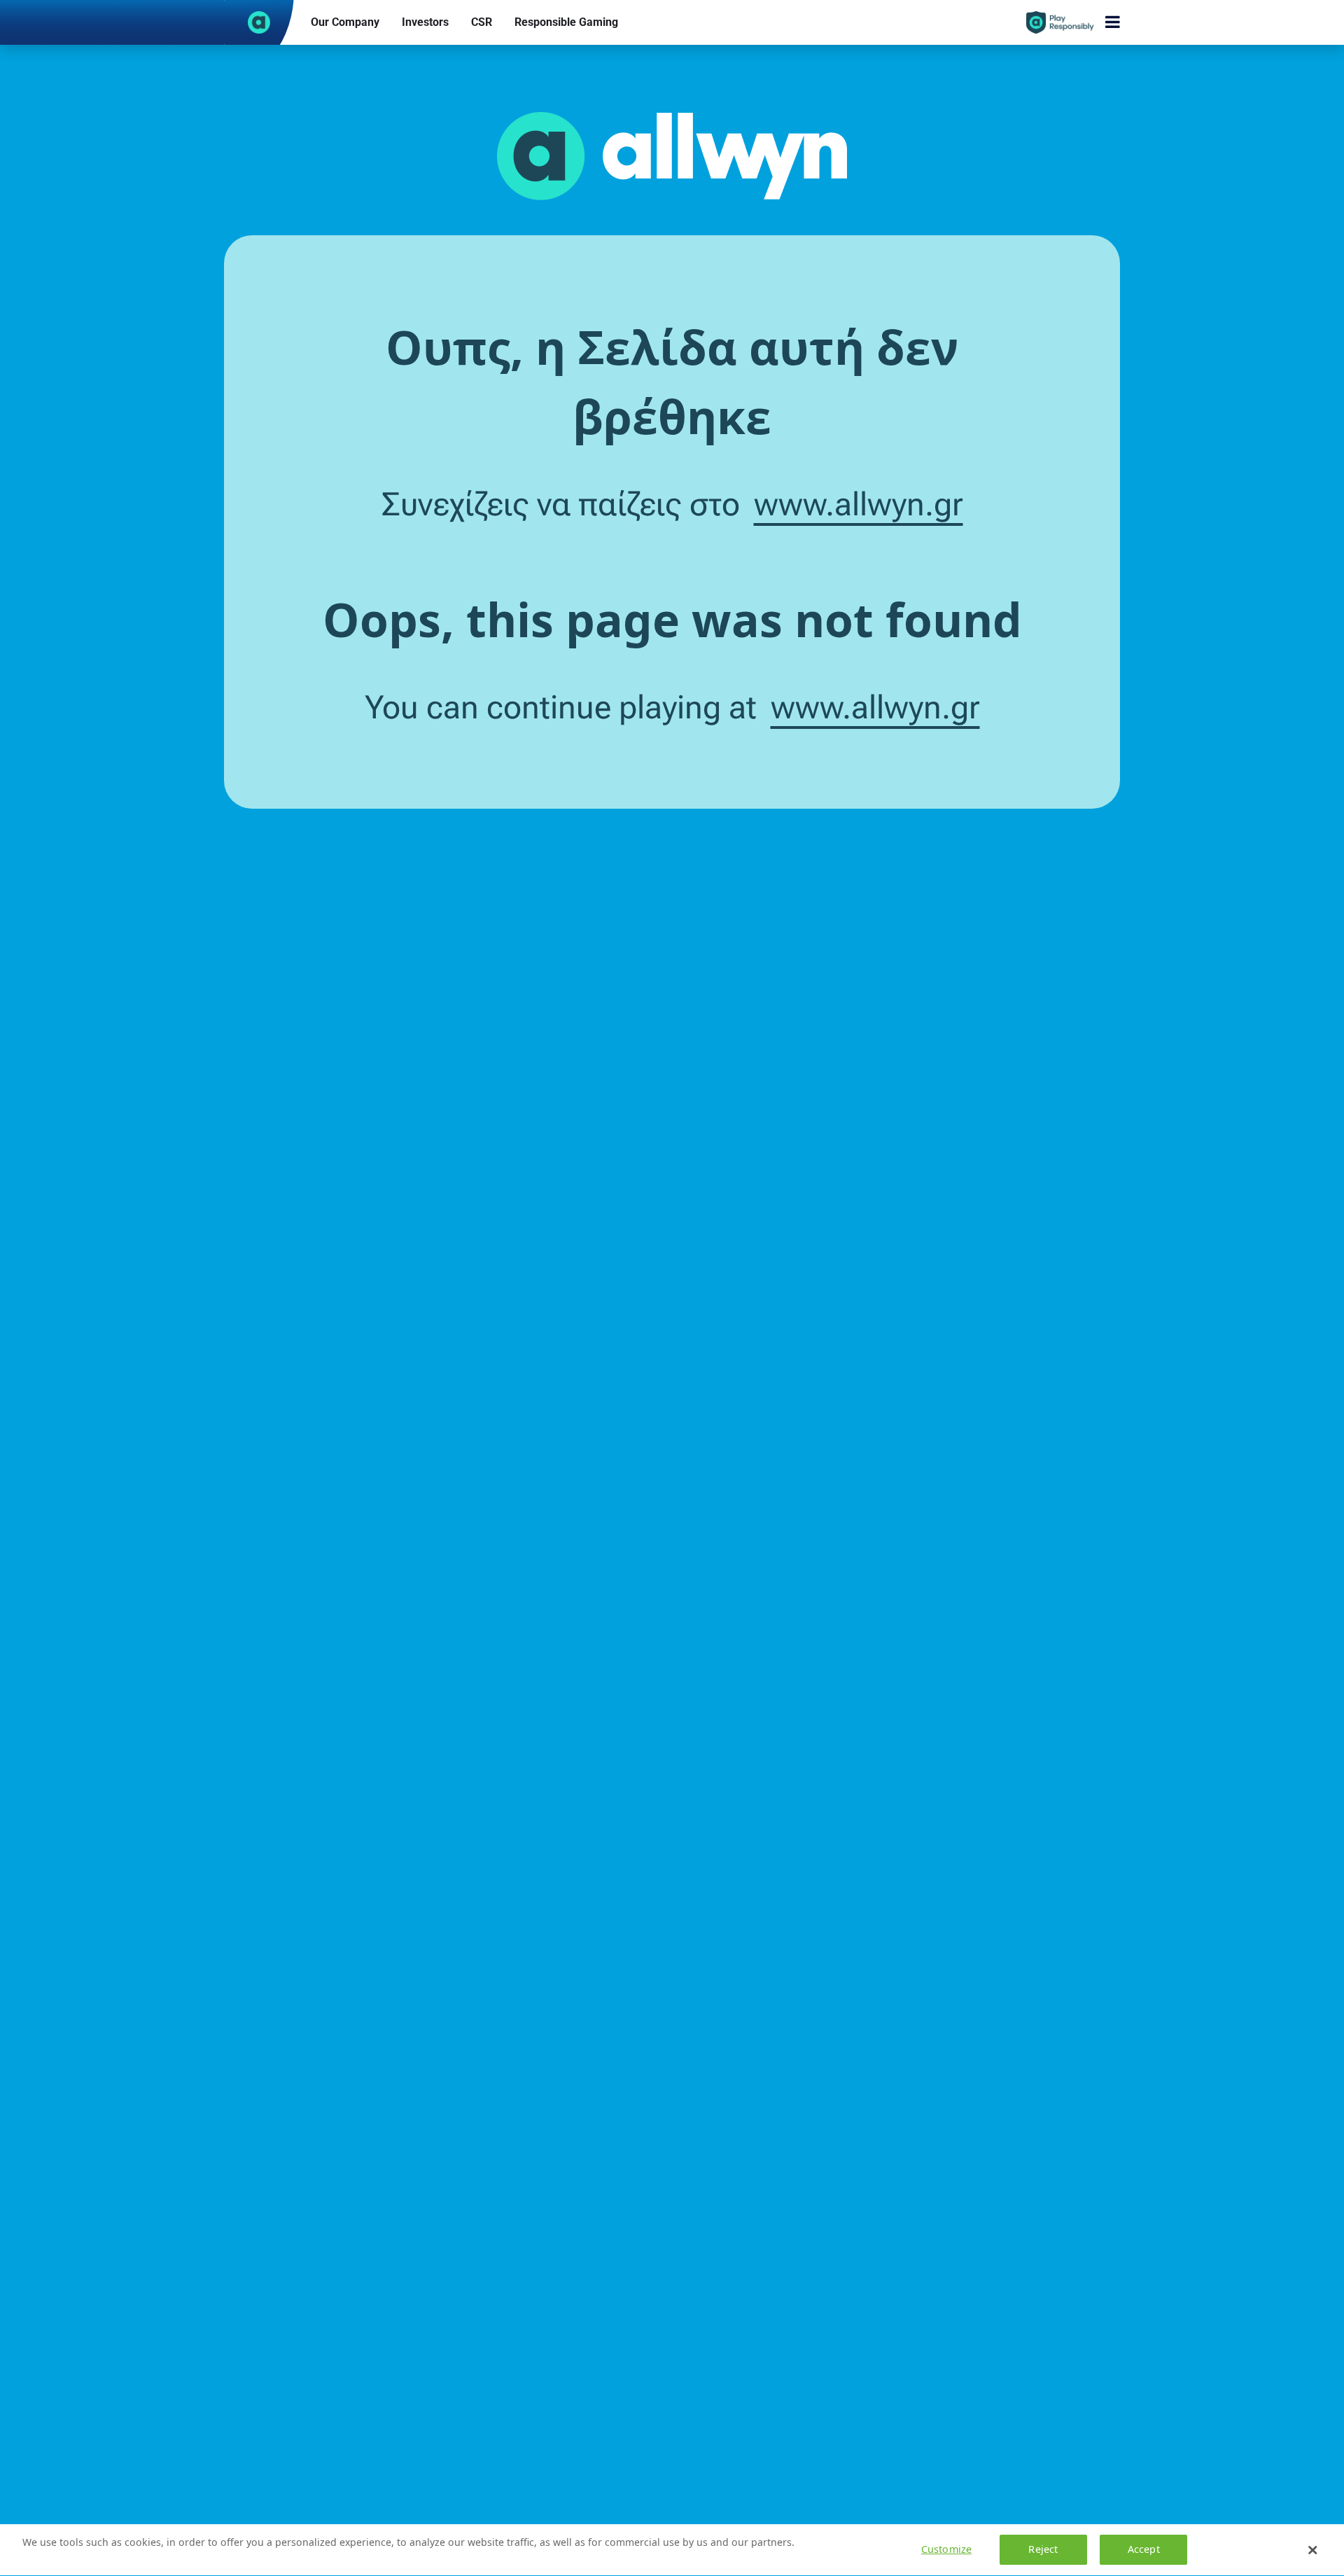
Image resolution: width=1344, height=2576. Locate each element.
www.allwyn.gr (859, 504)
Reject (1043, 2550)
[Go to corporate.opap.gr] (259, 22)
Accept (1144, 2550)
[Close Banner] (1312, 2550)
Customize (946, 2550)
